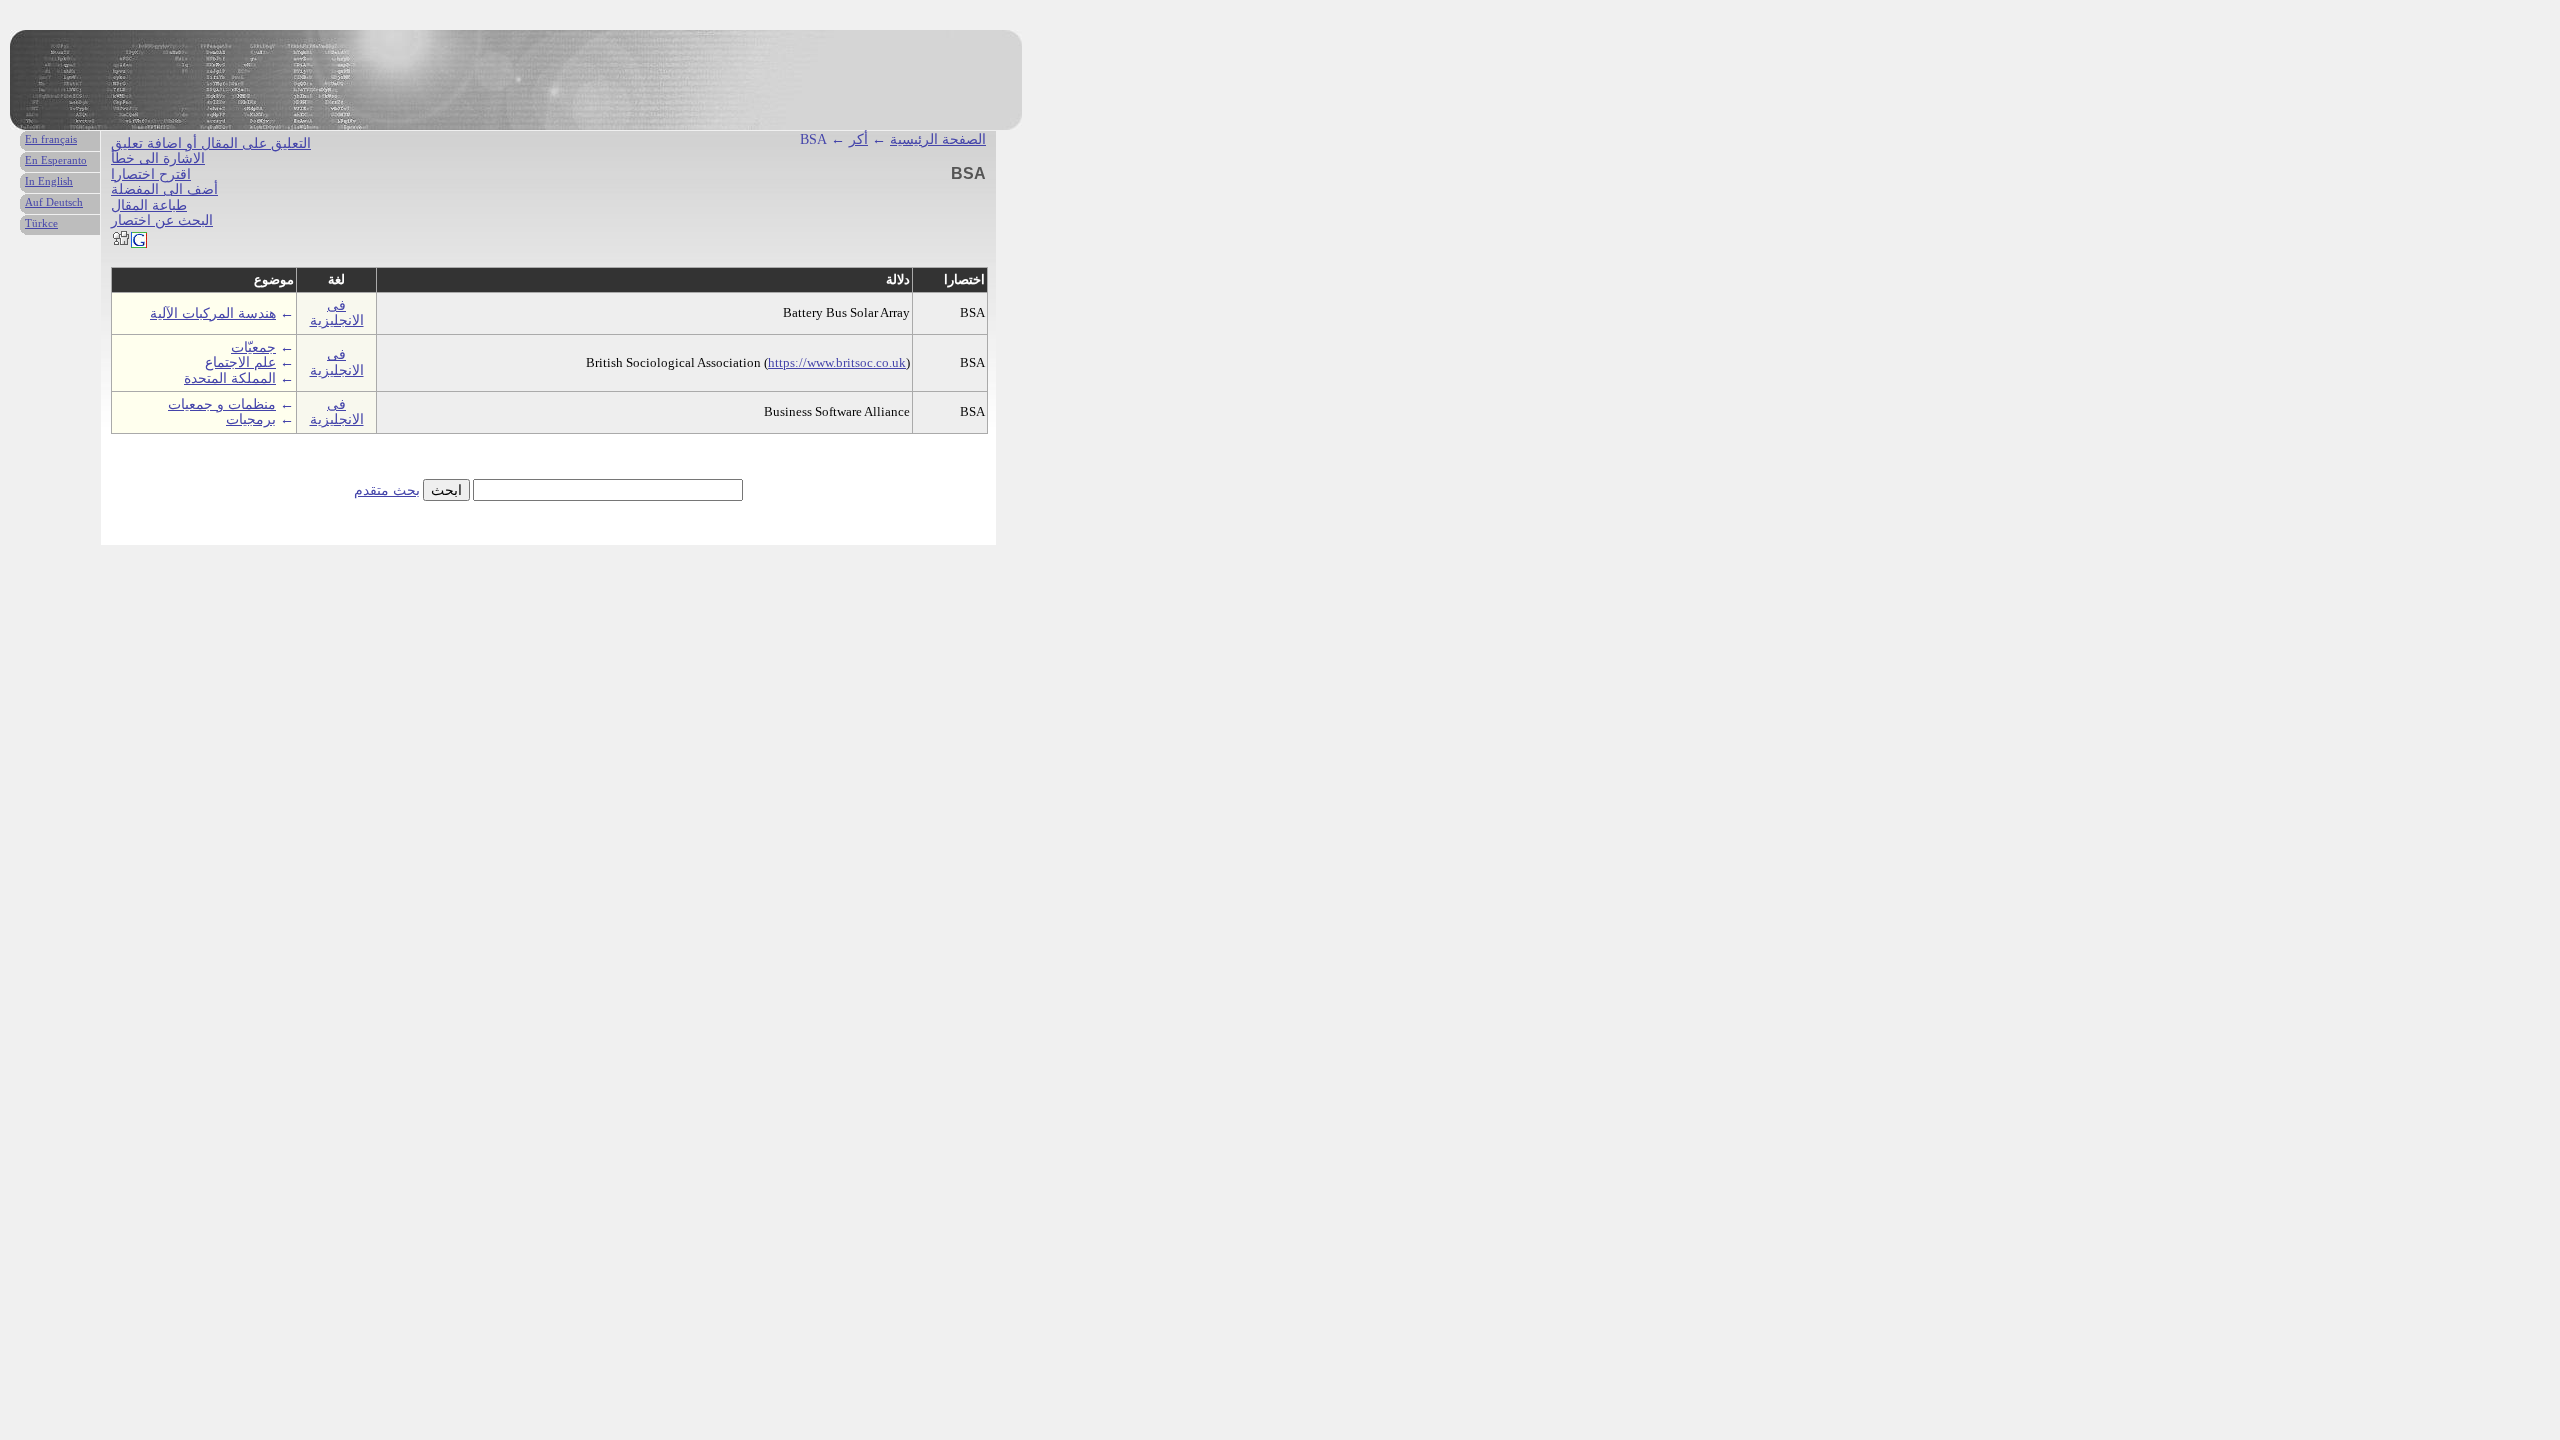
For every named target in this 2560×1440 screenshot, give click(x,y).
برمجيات (251, 419)
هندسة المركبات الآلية (213, 313)
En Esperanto (56, 160)
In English (49, 181)
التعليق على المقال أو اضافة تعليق (211, 143)
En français (51, 139)
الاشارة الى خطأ (158, 158)
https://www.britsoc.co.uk (837, 362)
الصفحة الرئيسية (938, 139)
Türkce (41, 223)
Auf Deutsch (54, 202)
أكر (858, 139)
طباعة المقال (149, 205)
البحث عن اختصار (162, 220)
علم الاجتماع (240, 362)
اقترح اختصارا (151, 174)
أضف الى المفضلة (164, 189)
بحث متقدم (387, 490)
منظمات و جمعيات (222, 404)
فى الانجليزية (337, 313)
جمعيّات (253, 347)
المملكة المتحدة (230, 378)
